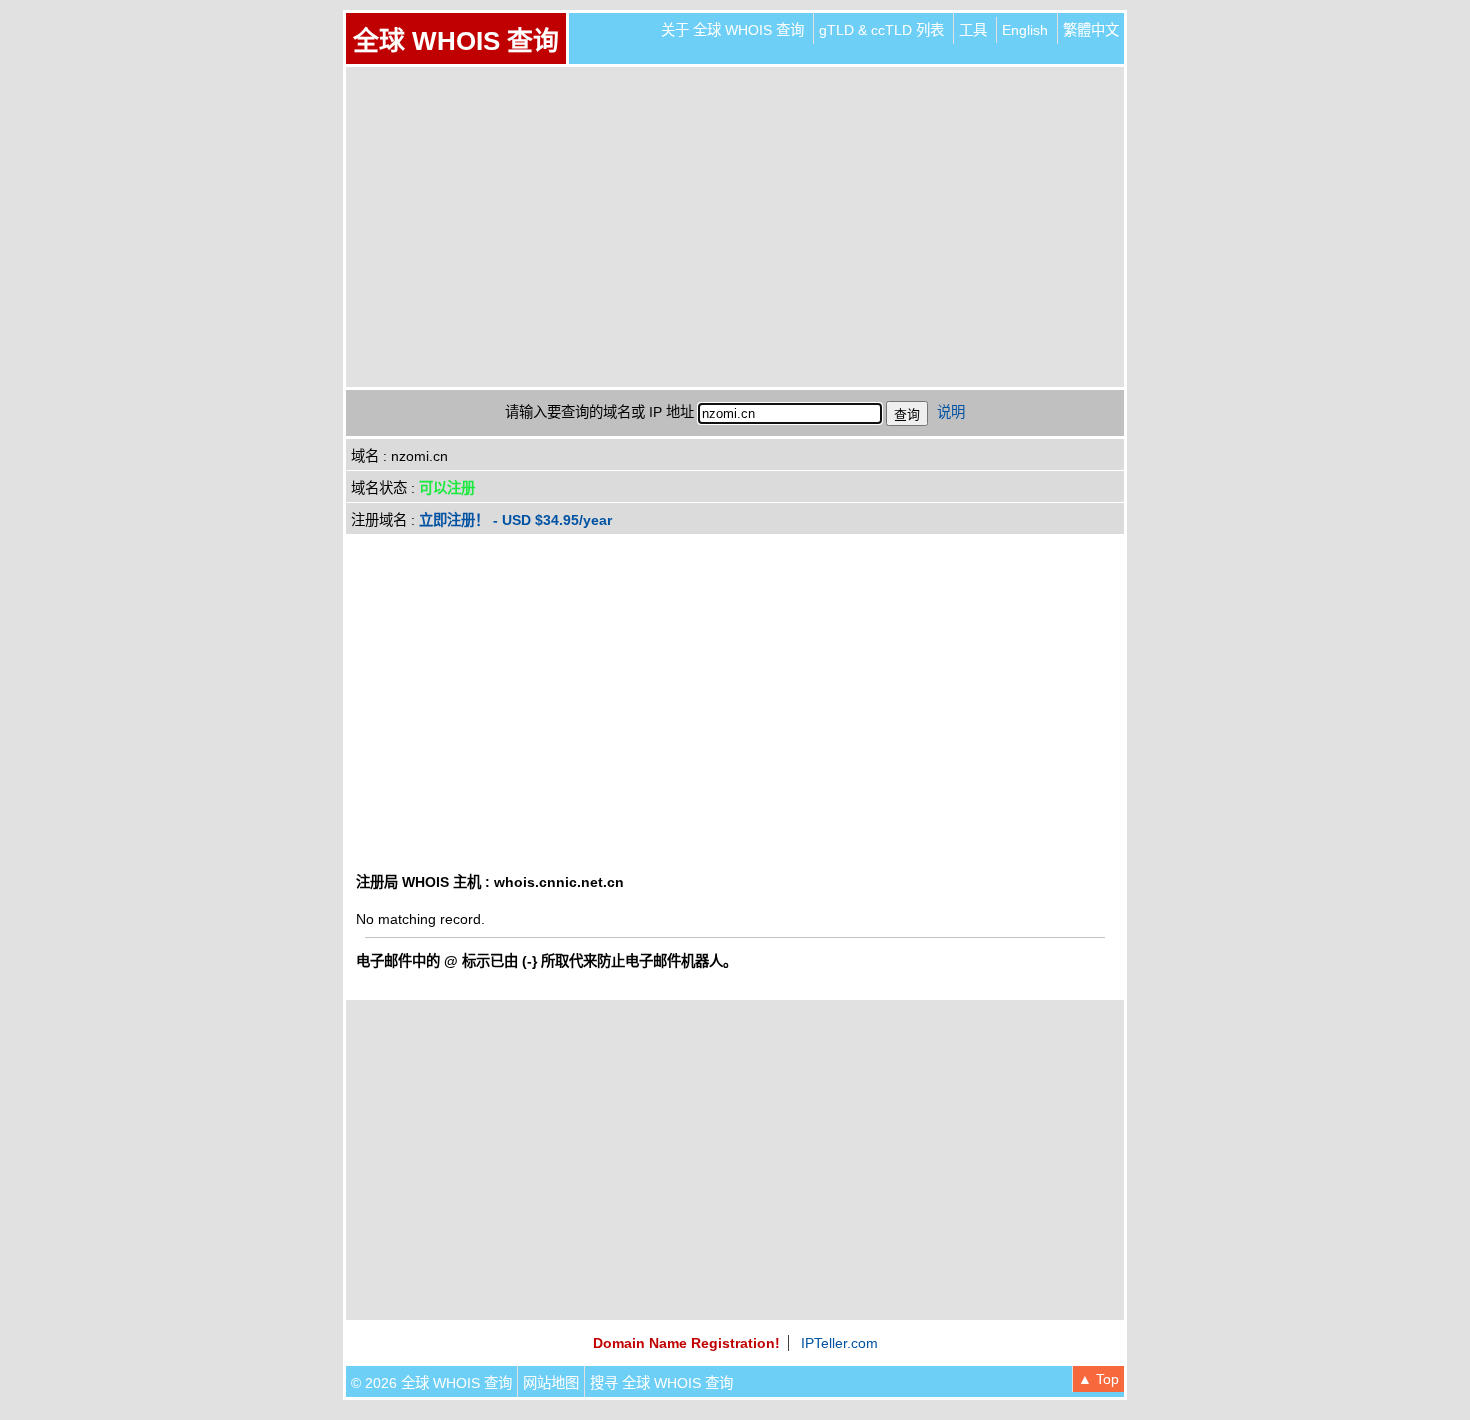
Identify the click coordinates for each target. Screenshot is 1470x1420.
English (1025, 30)
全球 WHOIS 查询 (456, 41)
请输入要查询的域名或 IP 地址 (599, 412)
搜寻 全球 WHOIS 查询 (661, 1383)
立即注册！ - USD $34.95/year (515, 520)
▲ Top (1098, 1379)
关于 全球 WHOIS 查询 (732, 30)
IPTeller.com (839, 1343)
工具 (973, 30)
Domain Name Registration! (686, 1343)
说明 (951, 412)
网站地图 (551, 1383)
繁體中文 (1091, 30)
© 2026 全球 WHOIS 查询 (431, 1383)
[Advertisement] (735, 227)
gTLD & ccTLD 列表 (881, 30)
